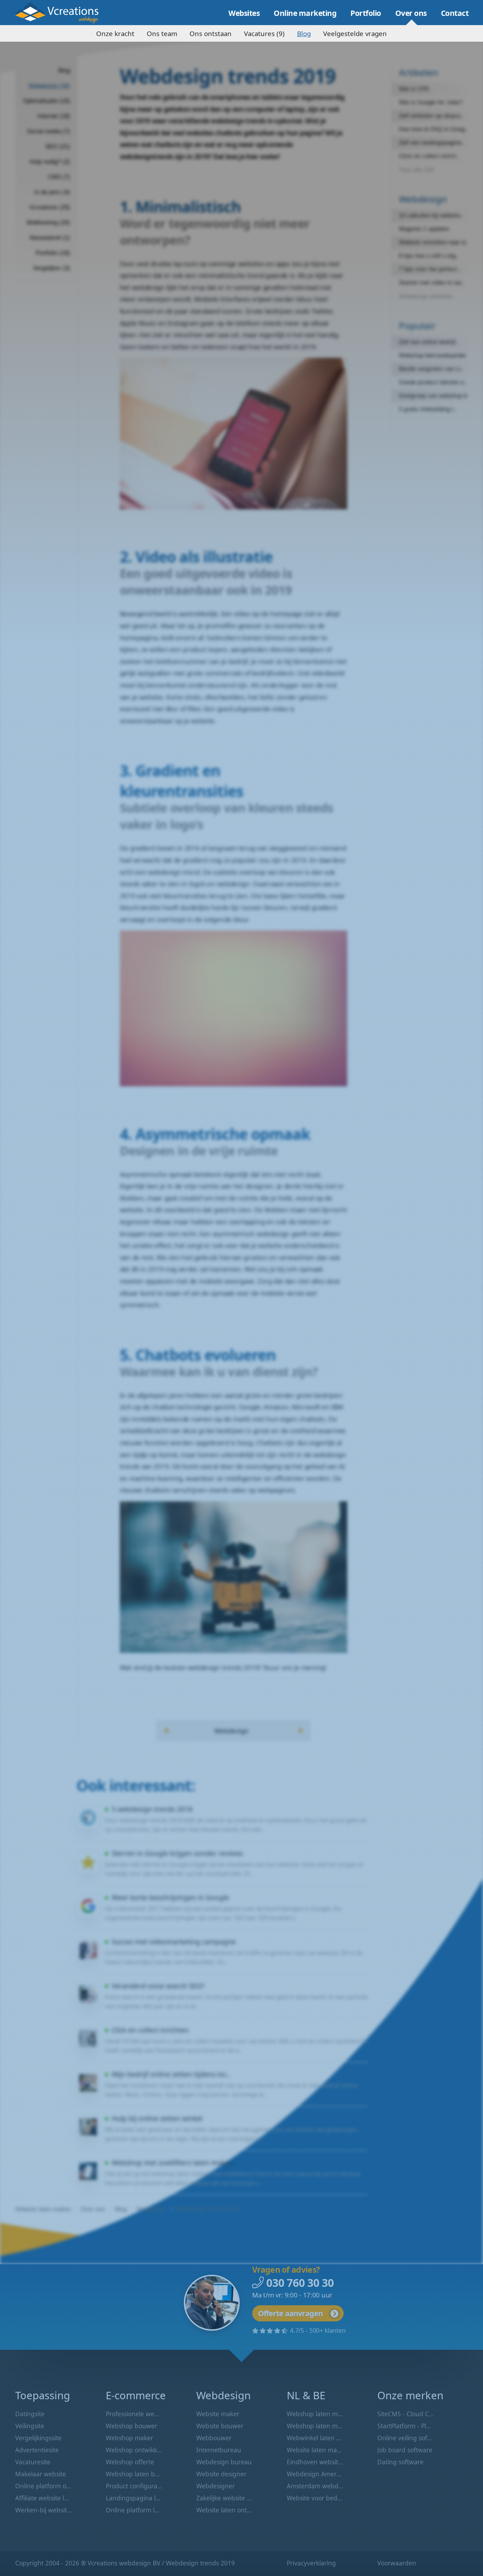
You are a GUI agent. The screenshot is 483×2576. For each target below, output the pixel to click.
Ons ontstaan (211, 33)
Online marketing (305, 13)
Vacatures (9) (264, 33)
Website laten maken (62, 13)
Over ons (411, 13)
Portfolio (366, 13)
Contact (455, 13)
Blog (304, 33)
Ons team (162, 33)
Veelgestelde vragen (355, 33)
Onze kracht (115, 33)
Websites (244, 13)
